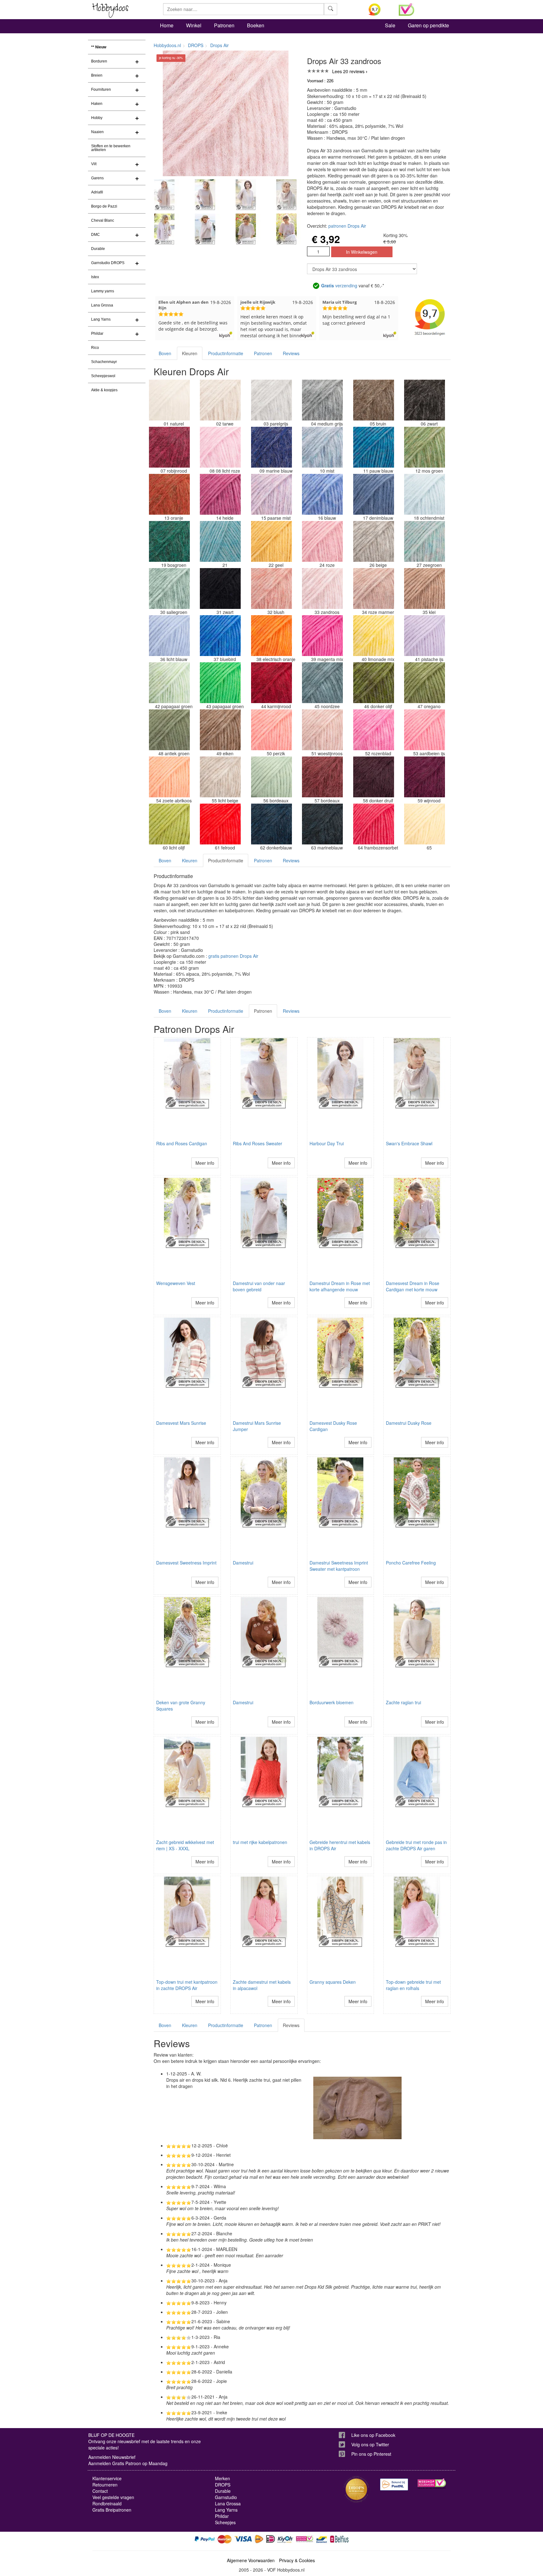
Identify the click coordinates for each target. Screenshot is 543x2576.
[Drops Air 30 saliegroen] (169, 588)
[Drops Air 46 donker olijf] (374, 683)
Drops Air (219, 45)
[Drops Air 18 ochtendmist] (425, 494)
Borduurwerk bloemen (332, 1702)
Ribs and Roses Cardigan (182, 1143)
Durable (98, 249)
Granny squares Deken (333, 1982)
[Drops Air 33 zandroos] (322, 588)
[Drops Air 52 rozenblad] (374, 730)
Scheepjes (225, 2522)
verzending (339, 285)
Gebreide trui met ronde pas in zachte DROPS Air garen (416, 1845)
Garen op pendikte (428, 25)
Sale (390, 25)
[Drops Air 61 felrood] (220, 824)
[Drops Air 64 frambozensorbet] (374, 824)
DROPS (196, 45)
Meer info (205, 1163)
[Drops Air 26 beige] (374, 541)
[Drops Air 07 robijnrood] (169, 447)
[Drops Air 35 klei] (425, 588)
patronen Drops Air (347, 226)
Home (167, 25)
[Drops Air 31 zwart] (220, 588)
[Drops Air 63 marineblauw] (322, 824)
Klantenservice (107, 2478)
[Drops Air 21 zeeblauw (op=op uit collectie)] (220, 541)
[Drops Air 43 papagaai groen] (220, 683)
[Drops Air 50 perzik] (271, 730)
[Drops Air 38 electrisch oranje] (271, 636)
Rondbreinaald (107, 2503)
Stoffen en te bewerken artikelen (111, 148)
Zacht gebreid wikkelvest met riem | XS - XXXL (185, 1845)
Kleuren (190, 353)
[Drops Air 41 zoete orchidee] (425, 636)
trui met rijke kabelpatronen (260, 1842)
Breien (97, 75)
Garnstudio (226, 2497)
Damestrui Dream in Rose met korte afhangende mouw (340, 1286)
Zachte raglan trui (403, 1702)
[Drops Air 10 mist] (322, 447)
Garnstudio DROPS (108, 263)
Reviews (291, 353)
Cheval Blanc (103, 220)
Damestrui (243, 1563)
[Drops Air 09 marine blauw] (271, 447)
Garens (97, 178)
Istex (95, 277)
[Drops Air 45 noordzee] (322, 683)
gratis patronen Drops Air (233, 956)
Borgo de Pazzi (104, 206)
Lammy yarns (103, 291)
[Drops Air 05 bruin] (374, 400)
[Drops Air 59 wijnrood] (425, 777)
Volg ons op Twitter (370, 2444)
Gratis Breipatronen (112, 2510)
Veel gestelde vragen (113, 2497)
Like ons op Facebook (373, 2435)
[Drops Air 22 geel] (271, 541)
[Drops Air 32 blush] (271, 588)
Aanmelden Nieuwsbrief (112, 2457)
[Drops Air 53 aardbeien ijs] (425, 730)
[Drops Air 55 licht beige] (220, 777)
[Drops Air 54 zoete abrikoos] (169, 777)
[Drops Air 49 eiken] (220, 730)
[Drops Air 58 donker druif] (374, 777)
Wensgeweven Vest (176, 1283)
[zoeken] (331, 9)
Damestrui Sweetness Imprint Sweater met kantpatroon (339, 1566)
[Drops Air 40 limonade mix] (374, 636)
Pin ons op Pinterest (371, 2454)
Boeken (256, 25)
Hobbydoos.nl (167, 45)
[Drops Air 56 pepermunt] (271, 777)
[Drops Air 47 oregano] (425, 683)
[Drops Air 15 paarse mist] (271, 494)
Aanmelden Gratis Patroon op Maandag (128, 2463)
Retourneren (105, 2485)
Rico (95, 348)
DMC (96, 235)
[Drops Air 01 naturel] (169, 400)
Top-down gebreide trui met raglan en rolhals (413, 1985)
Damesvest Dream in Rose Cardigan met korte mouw (413, 1286)
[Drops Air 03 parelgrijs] (271, 400)
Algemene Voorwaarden (251, 2560)
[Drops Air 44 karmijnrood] (271, 683)
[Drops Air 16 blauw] (322, 494)
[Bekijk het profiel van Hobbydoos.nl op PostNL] (394, 2484)
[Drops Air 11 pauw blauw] (374, 447)
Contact (100, 2491)
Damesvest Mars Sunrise (181, 1423)
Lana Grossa (102, 305)
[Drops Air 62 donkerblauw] (271, 824)
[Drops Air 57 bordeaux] (322, 777)
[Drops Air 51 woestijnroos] (322, 730)
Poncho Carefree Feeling (411, 1563)
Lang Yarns (101, 319)
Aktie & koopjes (104, 390)
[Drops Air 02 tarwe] (220, 400)
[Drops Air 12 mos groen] (425, 447)
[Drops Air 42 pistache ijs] (169, 683)
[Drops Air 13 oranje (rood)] (169, 494)
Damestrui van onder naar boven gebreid (259, 1286)
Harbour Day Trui (327, 1143)
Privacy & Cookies (297, 2560)
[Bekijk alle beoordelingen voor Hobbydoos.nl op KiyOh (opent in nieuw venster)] (379, 9)
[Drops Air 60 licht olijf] (169, 824)
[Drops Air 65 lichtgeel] (425, 824)
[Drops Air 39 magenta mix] (322, 636)
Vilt (94, 164)
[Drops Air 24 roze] (322, 541)
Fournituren (101, 89)
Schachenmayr (104, 362)
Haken (97, 104)
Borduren (99, 61)
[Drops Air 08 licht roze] (220, 447)
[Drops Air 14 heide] (220, 494)
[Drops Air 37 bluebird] (220, 636)
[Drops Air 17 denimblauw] (374, 494)
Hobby (97, 118)
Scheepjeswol (103, 376)
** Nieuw (99, 47)
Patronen (224, 25)
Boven (165, 353)
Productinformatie (226, 353)
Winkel (194, 25)
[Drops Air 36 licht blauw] (169, 636)
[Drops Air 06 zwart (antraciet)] (425, 400)
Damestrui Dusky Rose (409, 1423)
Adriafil (97, 192)
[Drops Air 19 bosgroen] (169, 541)
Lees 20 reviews (348, 71)
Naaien (97, 132)
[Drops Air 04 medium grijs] (322, 400)
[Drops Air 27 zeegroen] (425, 541)
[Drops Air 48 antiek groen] (169, 730)
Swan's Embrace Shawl (409, 1143)
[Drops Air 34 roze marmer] (374, 588)
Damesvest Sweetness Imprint (186, 1563)
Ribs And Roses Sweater (258, 1143)
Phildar (97, 334)
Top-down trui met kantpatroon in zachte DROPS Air (187, 1985)
